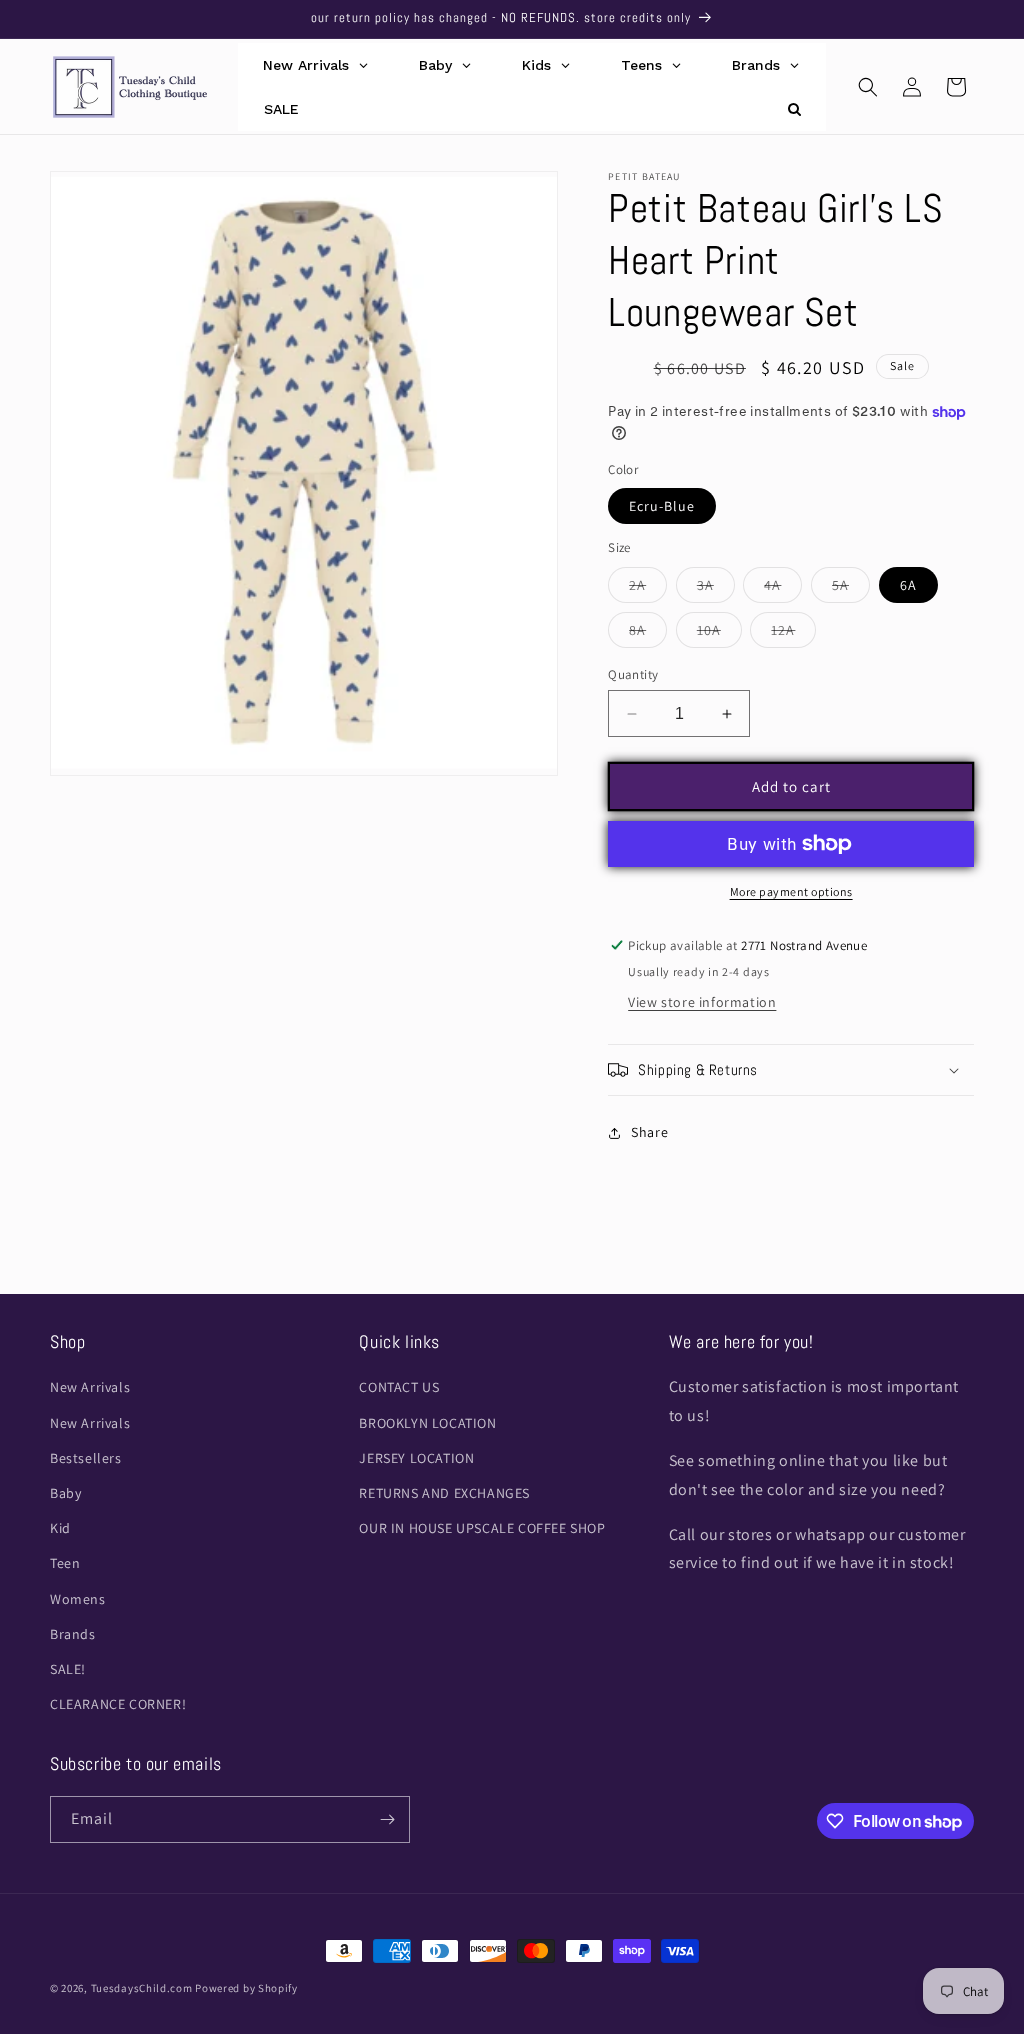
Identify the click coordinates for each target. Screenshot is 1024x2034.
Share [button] (649, 1132)
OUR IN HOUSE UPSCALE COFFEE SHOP (482, 1528)
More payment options (791, 891)
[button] (868, 87)
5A (851, 589)
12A (793, 634)
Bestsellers (86, 1458)
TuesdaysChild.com (142, 1988)
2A (648, 589)
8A (648, 634)
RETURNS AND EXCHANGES (444, 1493)
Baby (65, 1493)
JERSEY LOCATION (416, 1458)
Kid (60, 1528)
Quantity (633, 674)
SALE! (68, 1669)
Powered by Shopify (246, 1988)
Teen (65, 1563)
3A (716, 589)
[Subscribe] (387, 1819)
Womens (78, 1599)
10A (719, 634)
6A (908, 585)
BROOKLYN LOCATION (427, 1423)
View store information (702, 1002)
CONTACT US (399, 1387)
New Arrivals (90, 1387)
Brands (73, 1634)
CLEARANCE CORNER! (118, 1704)
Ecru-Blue (662, 506)
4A (783, 589)
